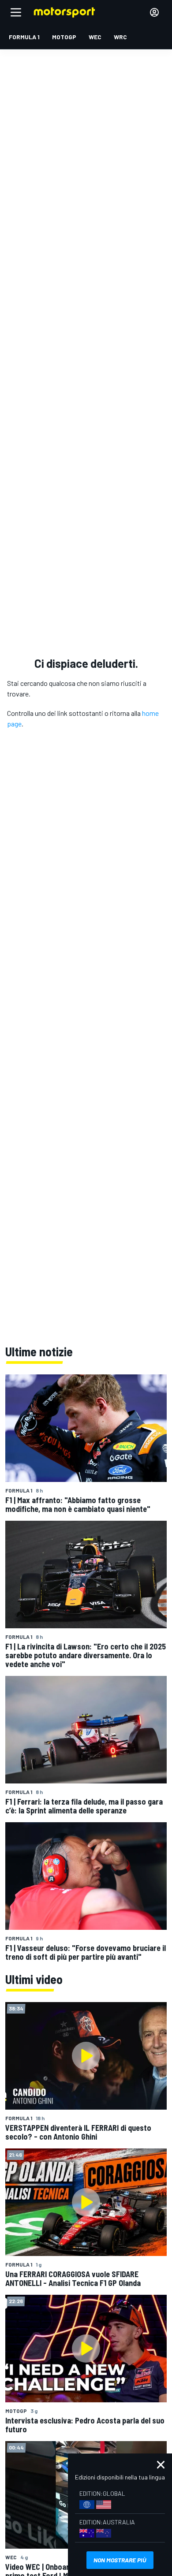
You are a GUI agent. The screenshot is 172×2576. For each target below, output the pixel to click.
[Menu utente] (154, 12)
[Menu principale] (16, 12)
